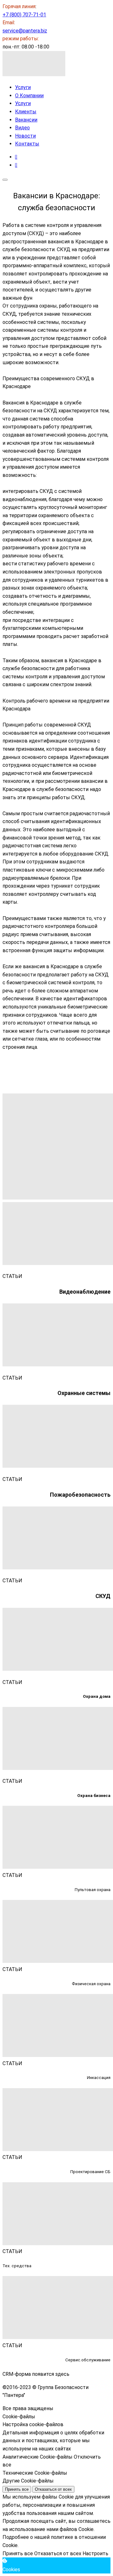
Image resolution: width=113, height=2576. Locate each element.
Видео (22, 128)
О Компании (29, 96)
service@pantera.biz (25, 31)
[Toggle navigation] (5, 180)
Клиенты (26, 112)
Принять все (17, 2489)
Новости (25, 136)
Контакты (27, 144)
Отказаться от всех (53, 2489)
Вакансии (26, 120)
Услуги (23, 87)
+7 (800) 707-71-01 (24, 15)
